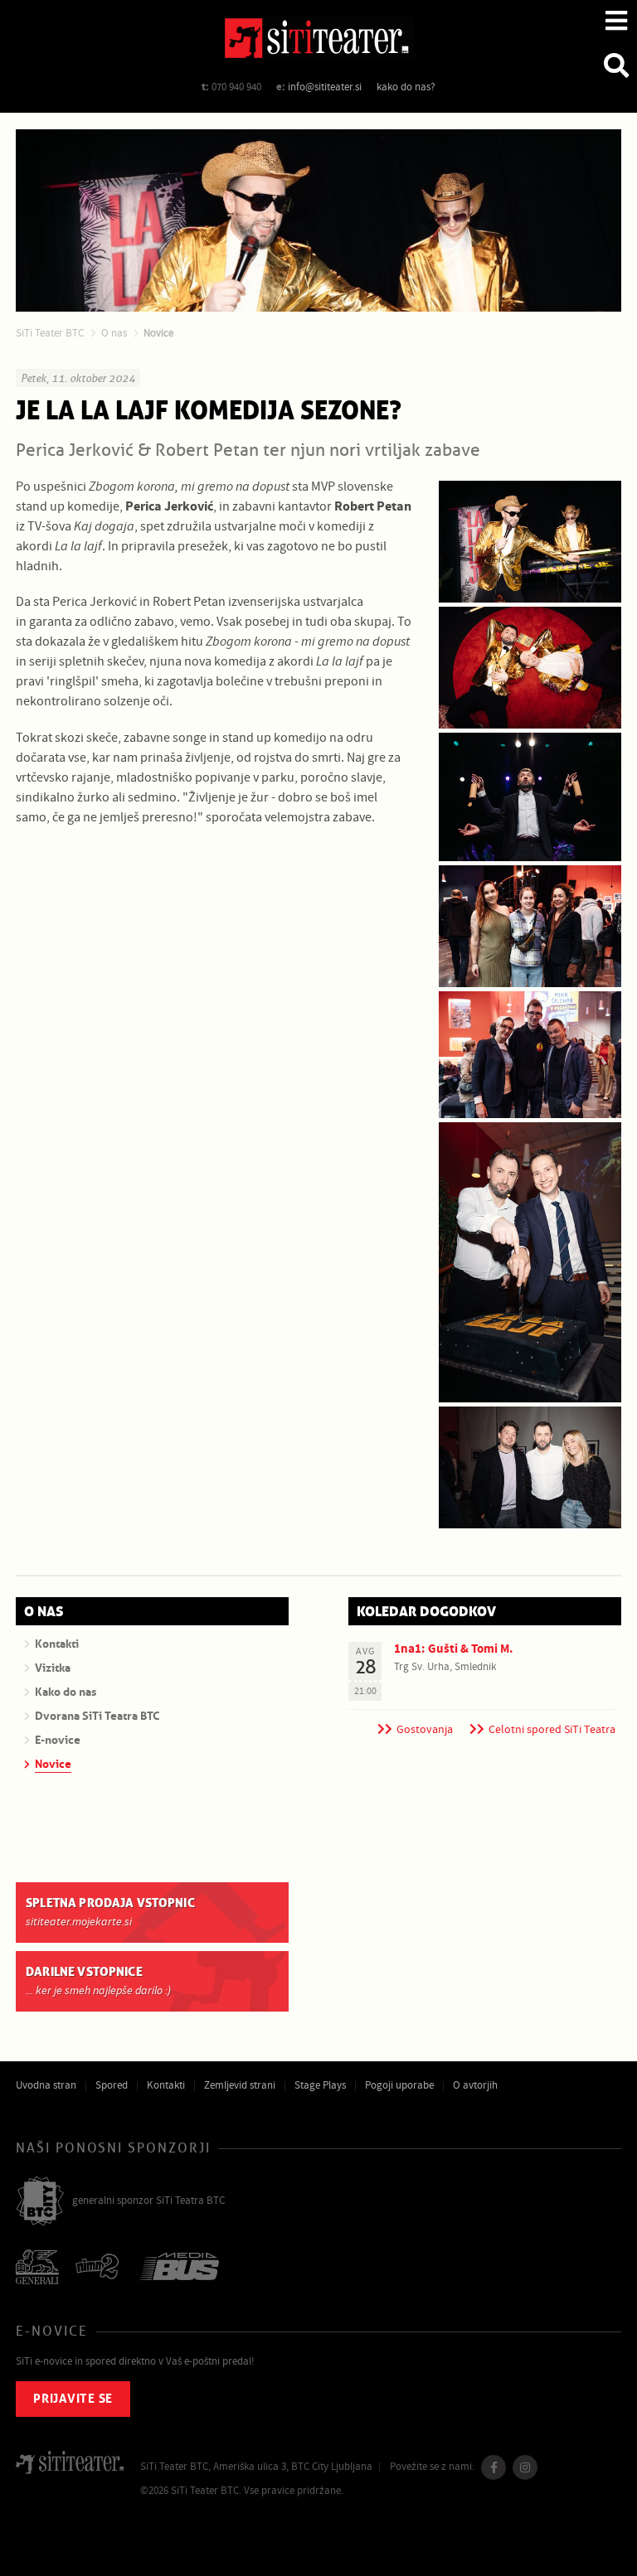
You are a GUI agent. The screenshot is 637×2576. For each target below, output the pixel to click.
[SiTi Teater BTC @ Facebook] (494, 2467)
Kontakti (166, 2085)
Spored (112, 2085)
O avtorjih (475, 2085)
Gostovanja (425, 1730)
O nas (114, 333)
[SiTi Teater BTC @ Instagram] (525, 2467)
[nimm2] (100, 2268)
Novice (158, 333)
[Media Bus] (180, 2268)
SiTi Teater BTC (50, 333)
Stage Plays (320, 2085)
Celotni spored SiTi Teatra (552, 1730)
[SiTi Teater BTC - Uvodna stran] (318, 41)
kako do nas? (406, 87)
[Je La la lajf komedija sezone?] (530, 542)
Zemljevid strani (240, 2085)
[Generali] (37, 2269)
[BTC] (40, 2202)
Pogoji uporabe (399, 2085)
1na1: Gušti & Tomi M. (454, 1649)
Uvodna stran (46, 2085)
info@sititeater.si (325, 87)
